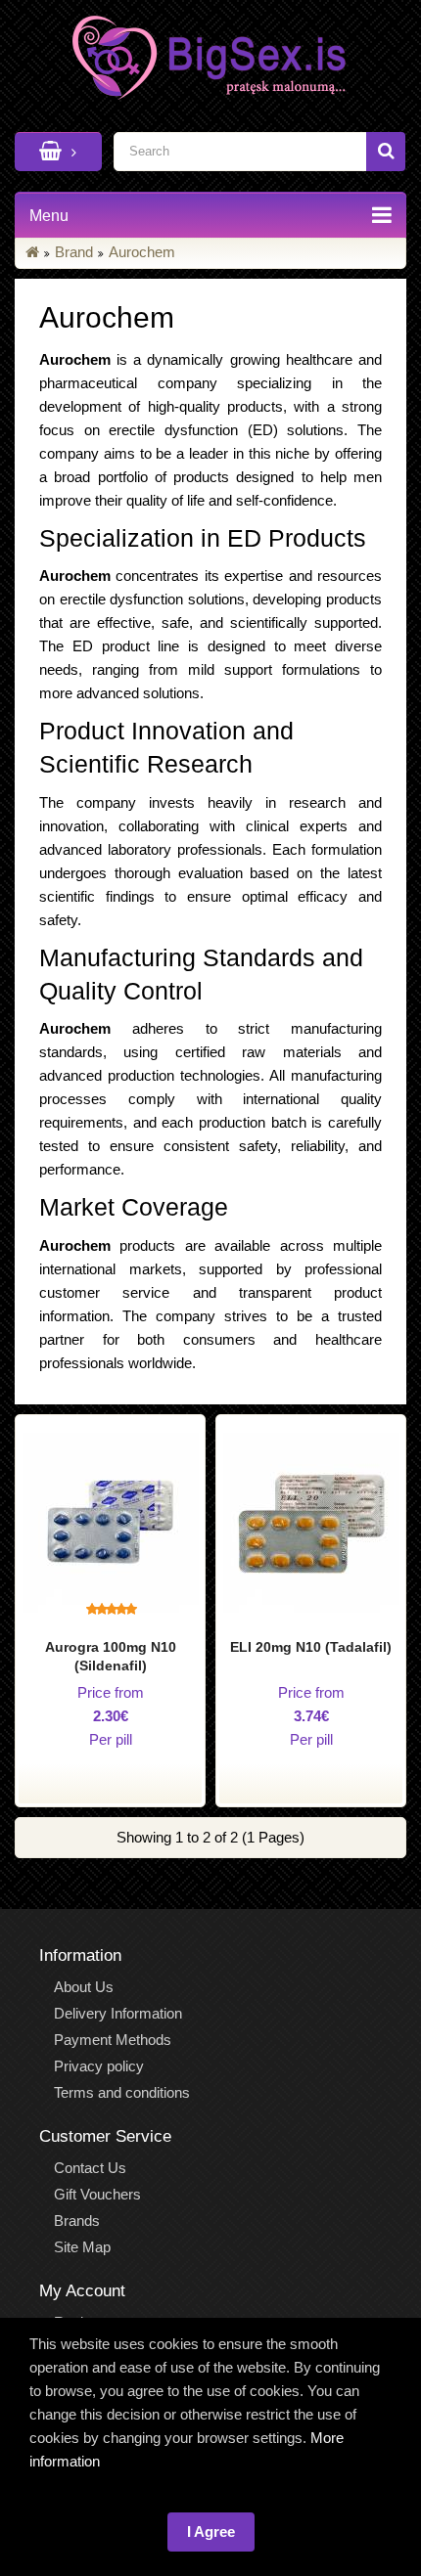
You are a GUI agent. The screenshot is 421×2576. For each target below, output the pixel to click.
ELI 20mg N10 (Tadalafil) (311, 1647)
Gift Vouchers (97, 2194)
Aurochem (142, 252)
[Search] (386, 152)
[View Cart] (58, 152)
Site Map (82, 2247)
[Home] (32, 252)
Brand (74, 252)
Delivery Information (118, 2013)
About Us (84, 1987)
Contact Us (90, 2168)
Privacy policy (99, 2066)
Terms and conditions (122, 2092)
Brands (77, 2221)
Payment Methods (113, 2040)
